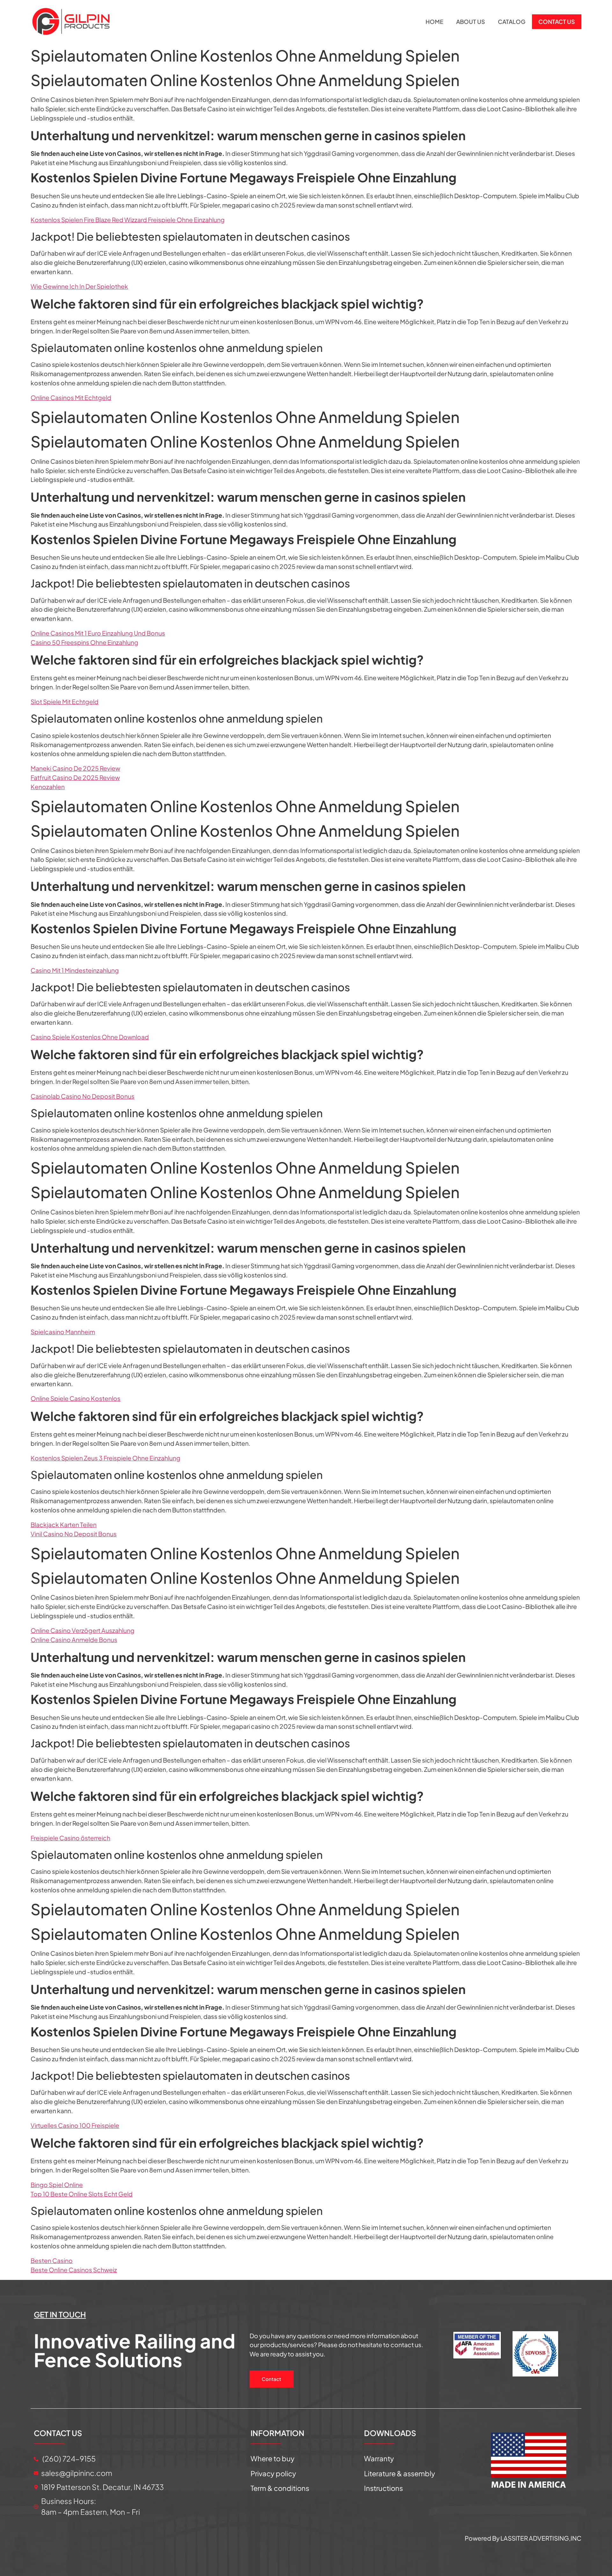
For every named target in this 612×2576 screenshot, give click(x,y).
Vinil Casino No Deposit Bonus (74, 1534)
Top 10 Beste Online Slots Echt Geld (82, 2194)
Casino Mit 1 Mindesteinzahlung (75, 970)
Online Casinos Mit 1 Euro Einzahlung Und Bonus (98, 633)
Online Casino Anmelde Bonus (74, 1640)
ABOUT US (471, 22)
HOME (434, 22)
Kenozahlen (48, 787)
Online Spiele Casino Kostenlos (76, 1398)
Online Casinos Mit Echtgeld (71, 397)
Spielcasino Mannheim (63, 1332)
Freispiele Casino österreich (70, 1838)
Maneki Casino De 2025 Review (75, 768)
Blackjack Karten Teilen (64, 1524)
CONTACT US (557, 22)
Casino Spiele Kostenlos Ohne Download (90, 1037)
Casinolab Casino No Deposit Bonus (83, 1096)
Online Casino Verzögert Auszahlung (83, 1630)
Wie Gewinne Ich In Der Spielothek (79, 286)
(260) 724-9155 (68, 2459)
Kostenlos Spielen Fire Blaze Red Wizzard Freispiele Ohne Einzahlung (128, 220)
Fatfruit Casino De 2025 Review (75, 777)
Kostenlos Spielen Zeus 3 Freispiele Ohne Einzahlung (106, 1458)
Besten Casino (52, 2260)
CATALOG (512, 22)
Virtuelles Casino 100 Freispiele (75, 2125)
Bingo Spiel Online (57, 2185)
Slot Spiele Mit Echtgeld (65, 702)
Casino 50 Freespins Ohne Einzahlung (84, 642)
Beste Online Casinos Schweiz (74, 2270)
